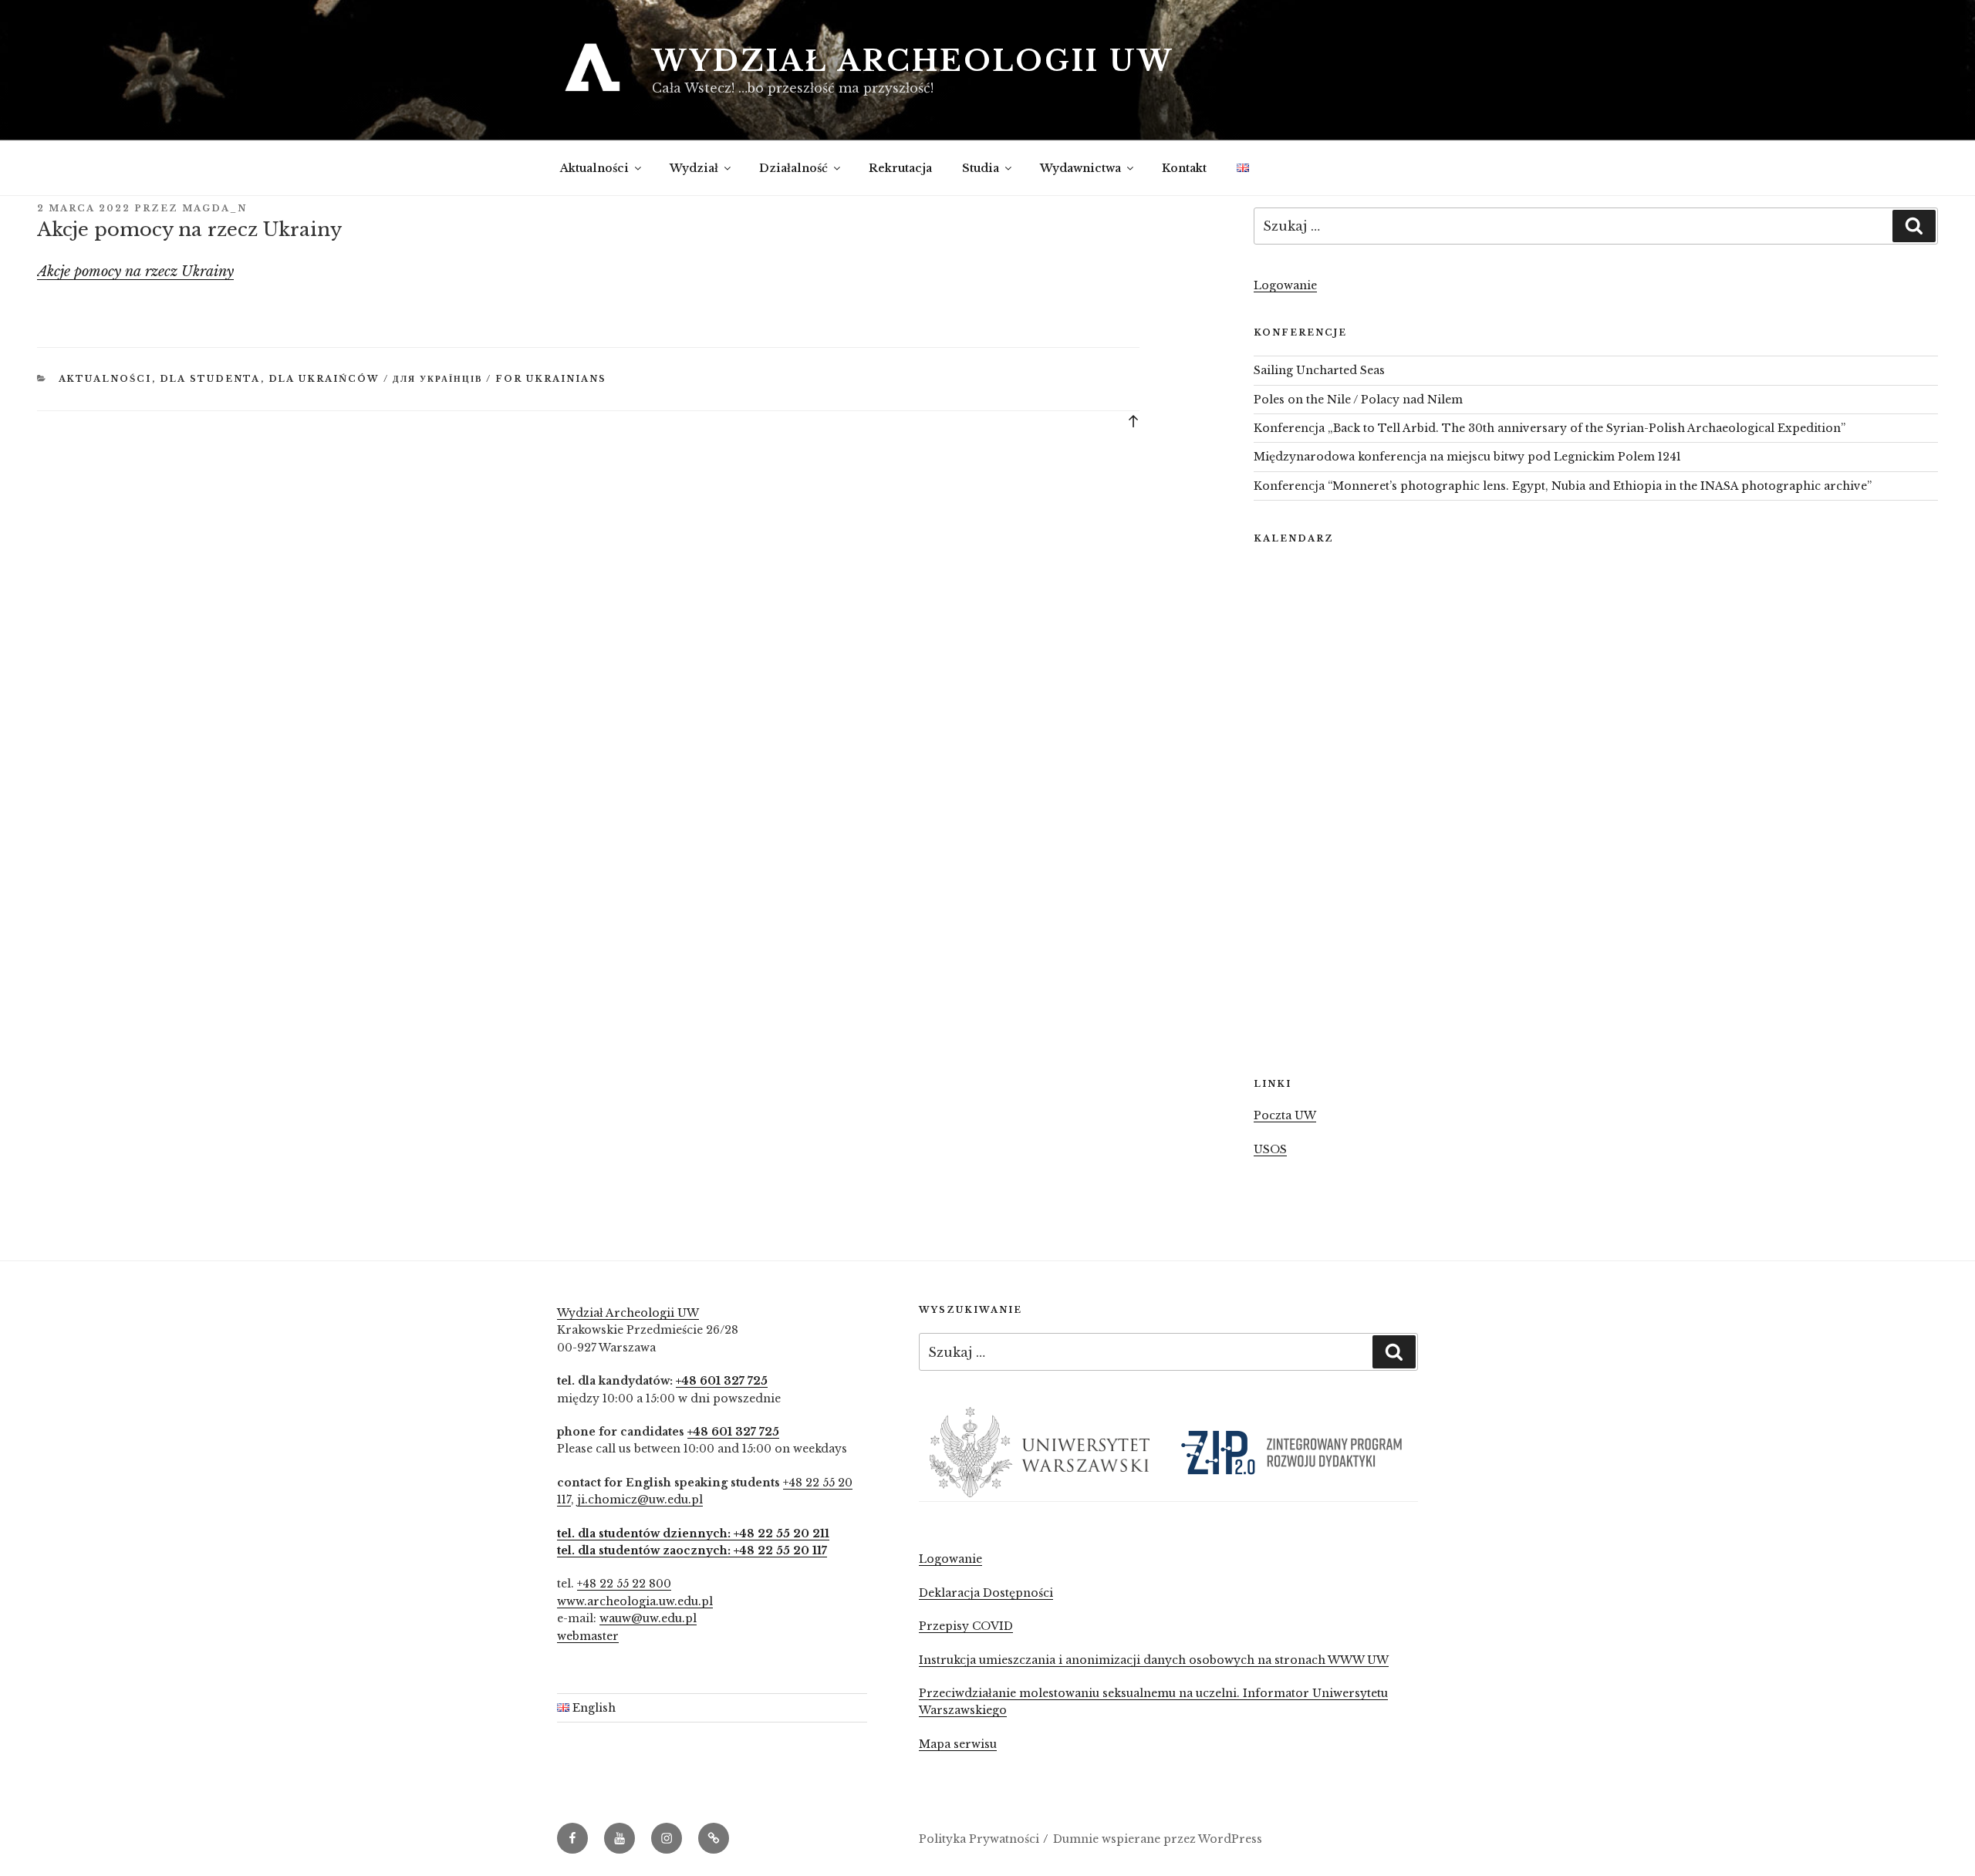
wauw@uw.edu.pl (648, 1618)
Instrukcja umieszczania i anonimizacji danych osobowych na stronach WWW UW (1154, 1660)
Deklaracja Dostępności (986, 1593)
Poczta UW (1285, 1115)
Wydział (694, 168)
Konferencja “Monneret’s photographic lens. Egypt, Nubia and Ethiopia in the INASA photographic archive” (1563, 486)
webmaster (588, 1636)
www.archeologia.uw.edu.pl (635, 1601)
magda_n (214, 208)
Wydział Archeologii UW (913, 61)
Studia (981, 168)
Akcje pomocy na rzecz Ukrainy (135, 272)
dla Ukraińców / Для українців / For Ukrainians (438, 379)
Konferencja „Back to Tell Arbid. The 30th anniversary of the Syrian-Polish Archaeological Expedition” (1550, 428)
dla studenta (210, 379)
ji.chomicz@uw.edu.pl (640, 1500)
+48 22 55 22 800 (624, 1584)
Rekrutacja (900, 168)
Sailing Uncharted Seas (1319, 370)
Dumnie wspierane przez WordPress (1158, 1839)
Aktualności (594, 168)
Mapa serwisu (958, 1744)
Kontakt (1184, 168)
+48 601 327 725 (722, 1381)
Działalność (793, 168)
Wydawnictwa (1080, 168)
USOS (1270, 1149)
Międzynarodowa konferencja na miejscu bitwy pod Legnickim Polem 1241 (1467, 457)
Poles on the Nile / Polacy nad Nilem (1358, 400)
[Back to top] (1133, 420)
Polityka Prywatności (979, 1839)
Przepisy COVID (966, 1626)
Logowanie (1285, 285)
